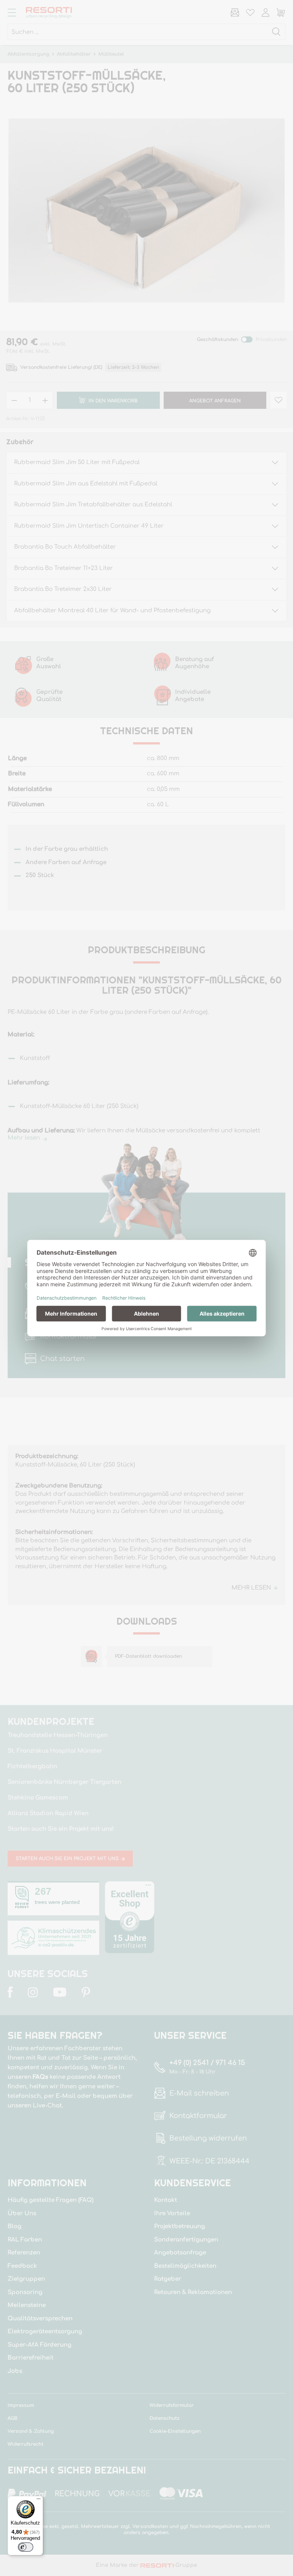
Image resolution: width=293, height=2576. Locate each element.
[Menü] (39, 2501)
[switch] (26, 2547)
